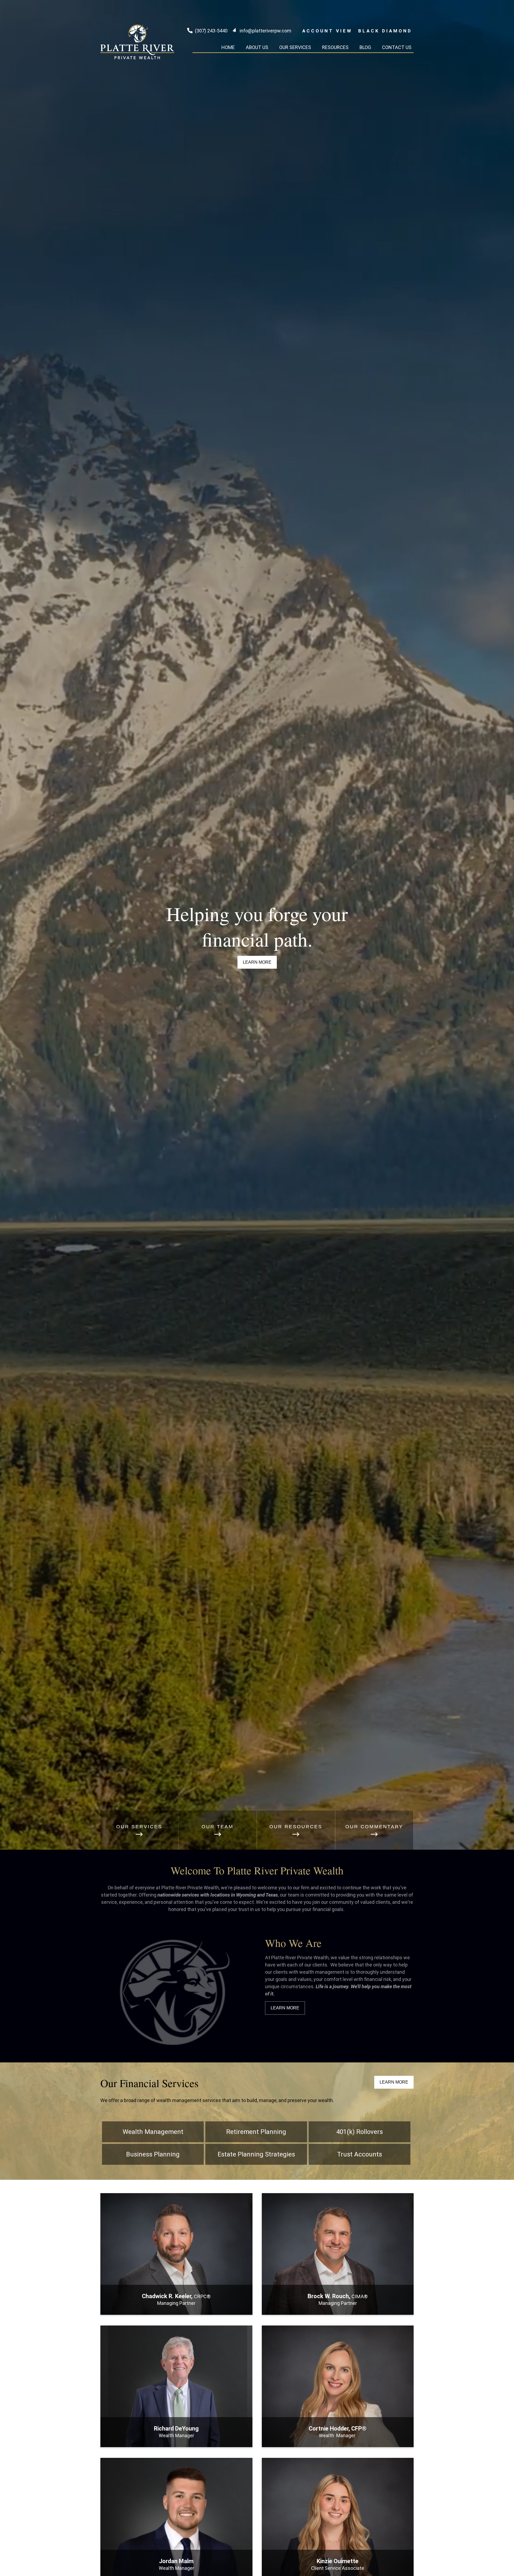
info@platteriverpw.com (265, 31)
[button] (228, 47)
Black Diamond (385, 31)
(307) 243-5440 (211, 31)
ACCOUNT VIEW (327, 31)
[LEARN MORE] (176, 2308)
